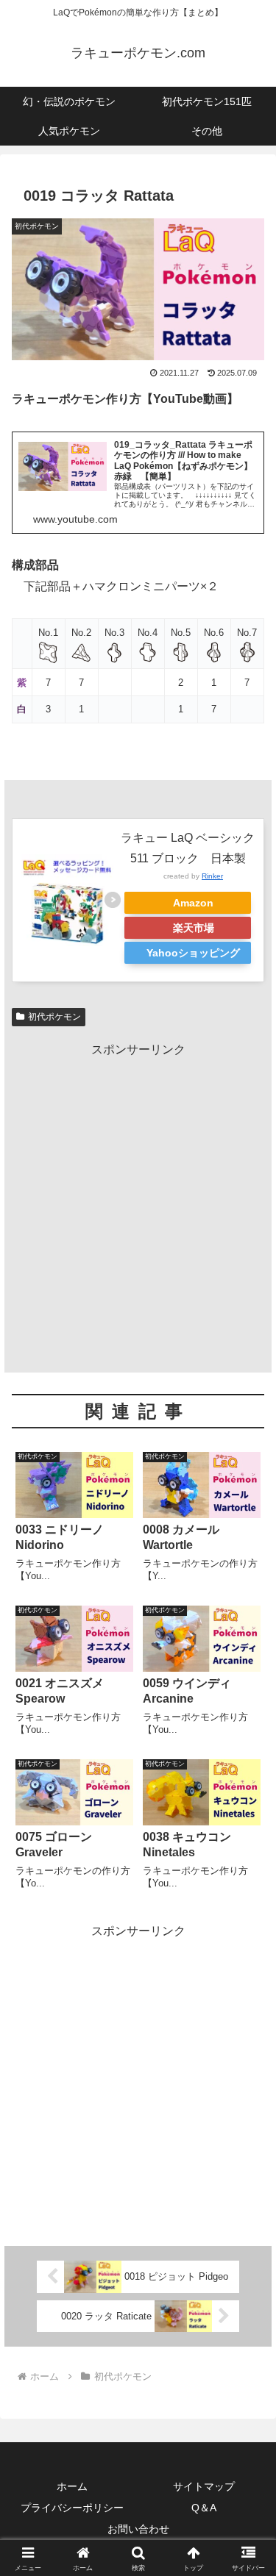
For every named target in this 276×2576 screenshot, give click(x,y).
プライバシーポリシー (72, 2508)
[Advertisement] (138, 1199)
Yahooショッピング (193, 953)
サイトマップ (204, 2486)
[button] (247, 2050)
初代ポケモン (54, 1017)
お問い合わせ (138, 2529)
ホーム (72, 2486)
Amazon (193, 903)
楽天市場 (194, 928)
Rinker (212, 876)
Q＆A (204, 2508)
